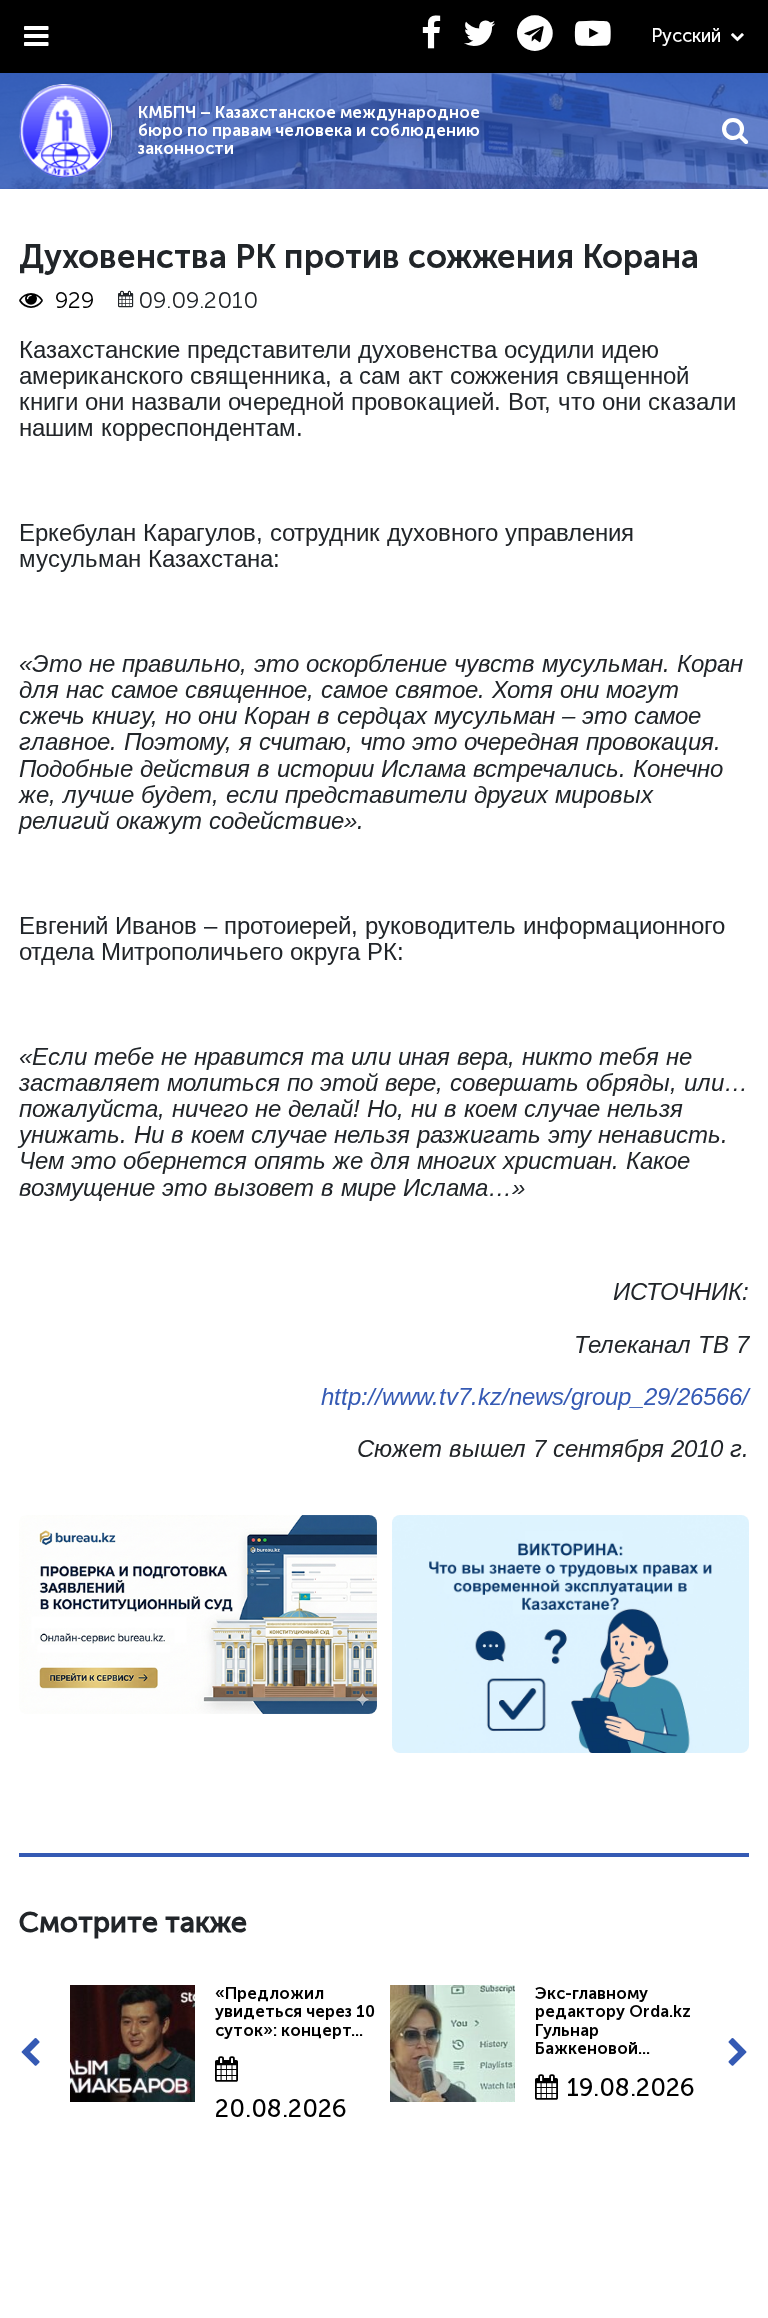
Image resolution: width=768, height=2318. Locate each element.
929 (74, 300)
